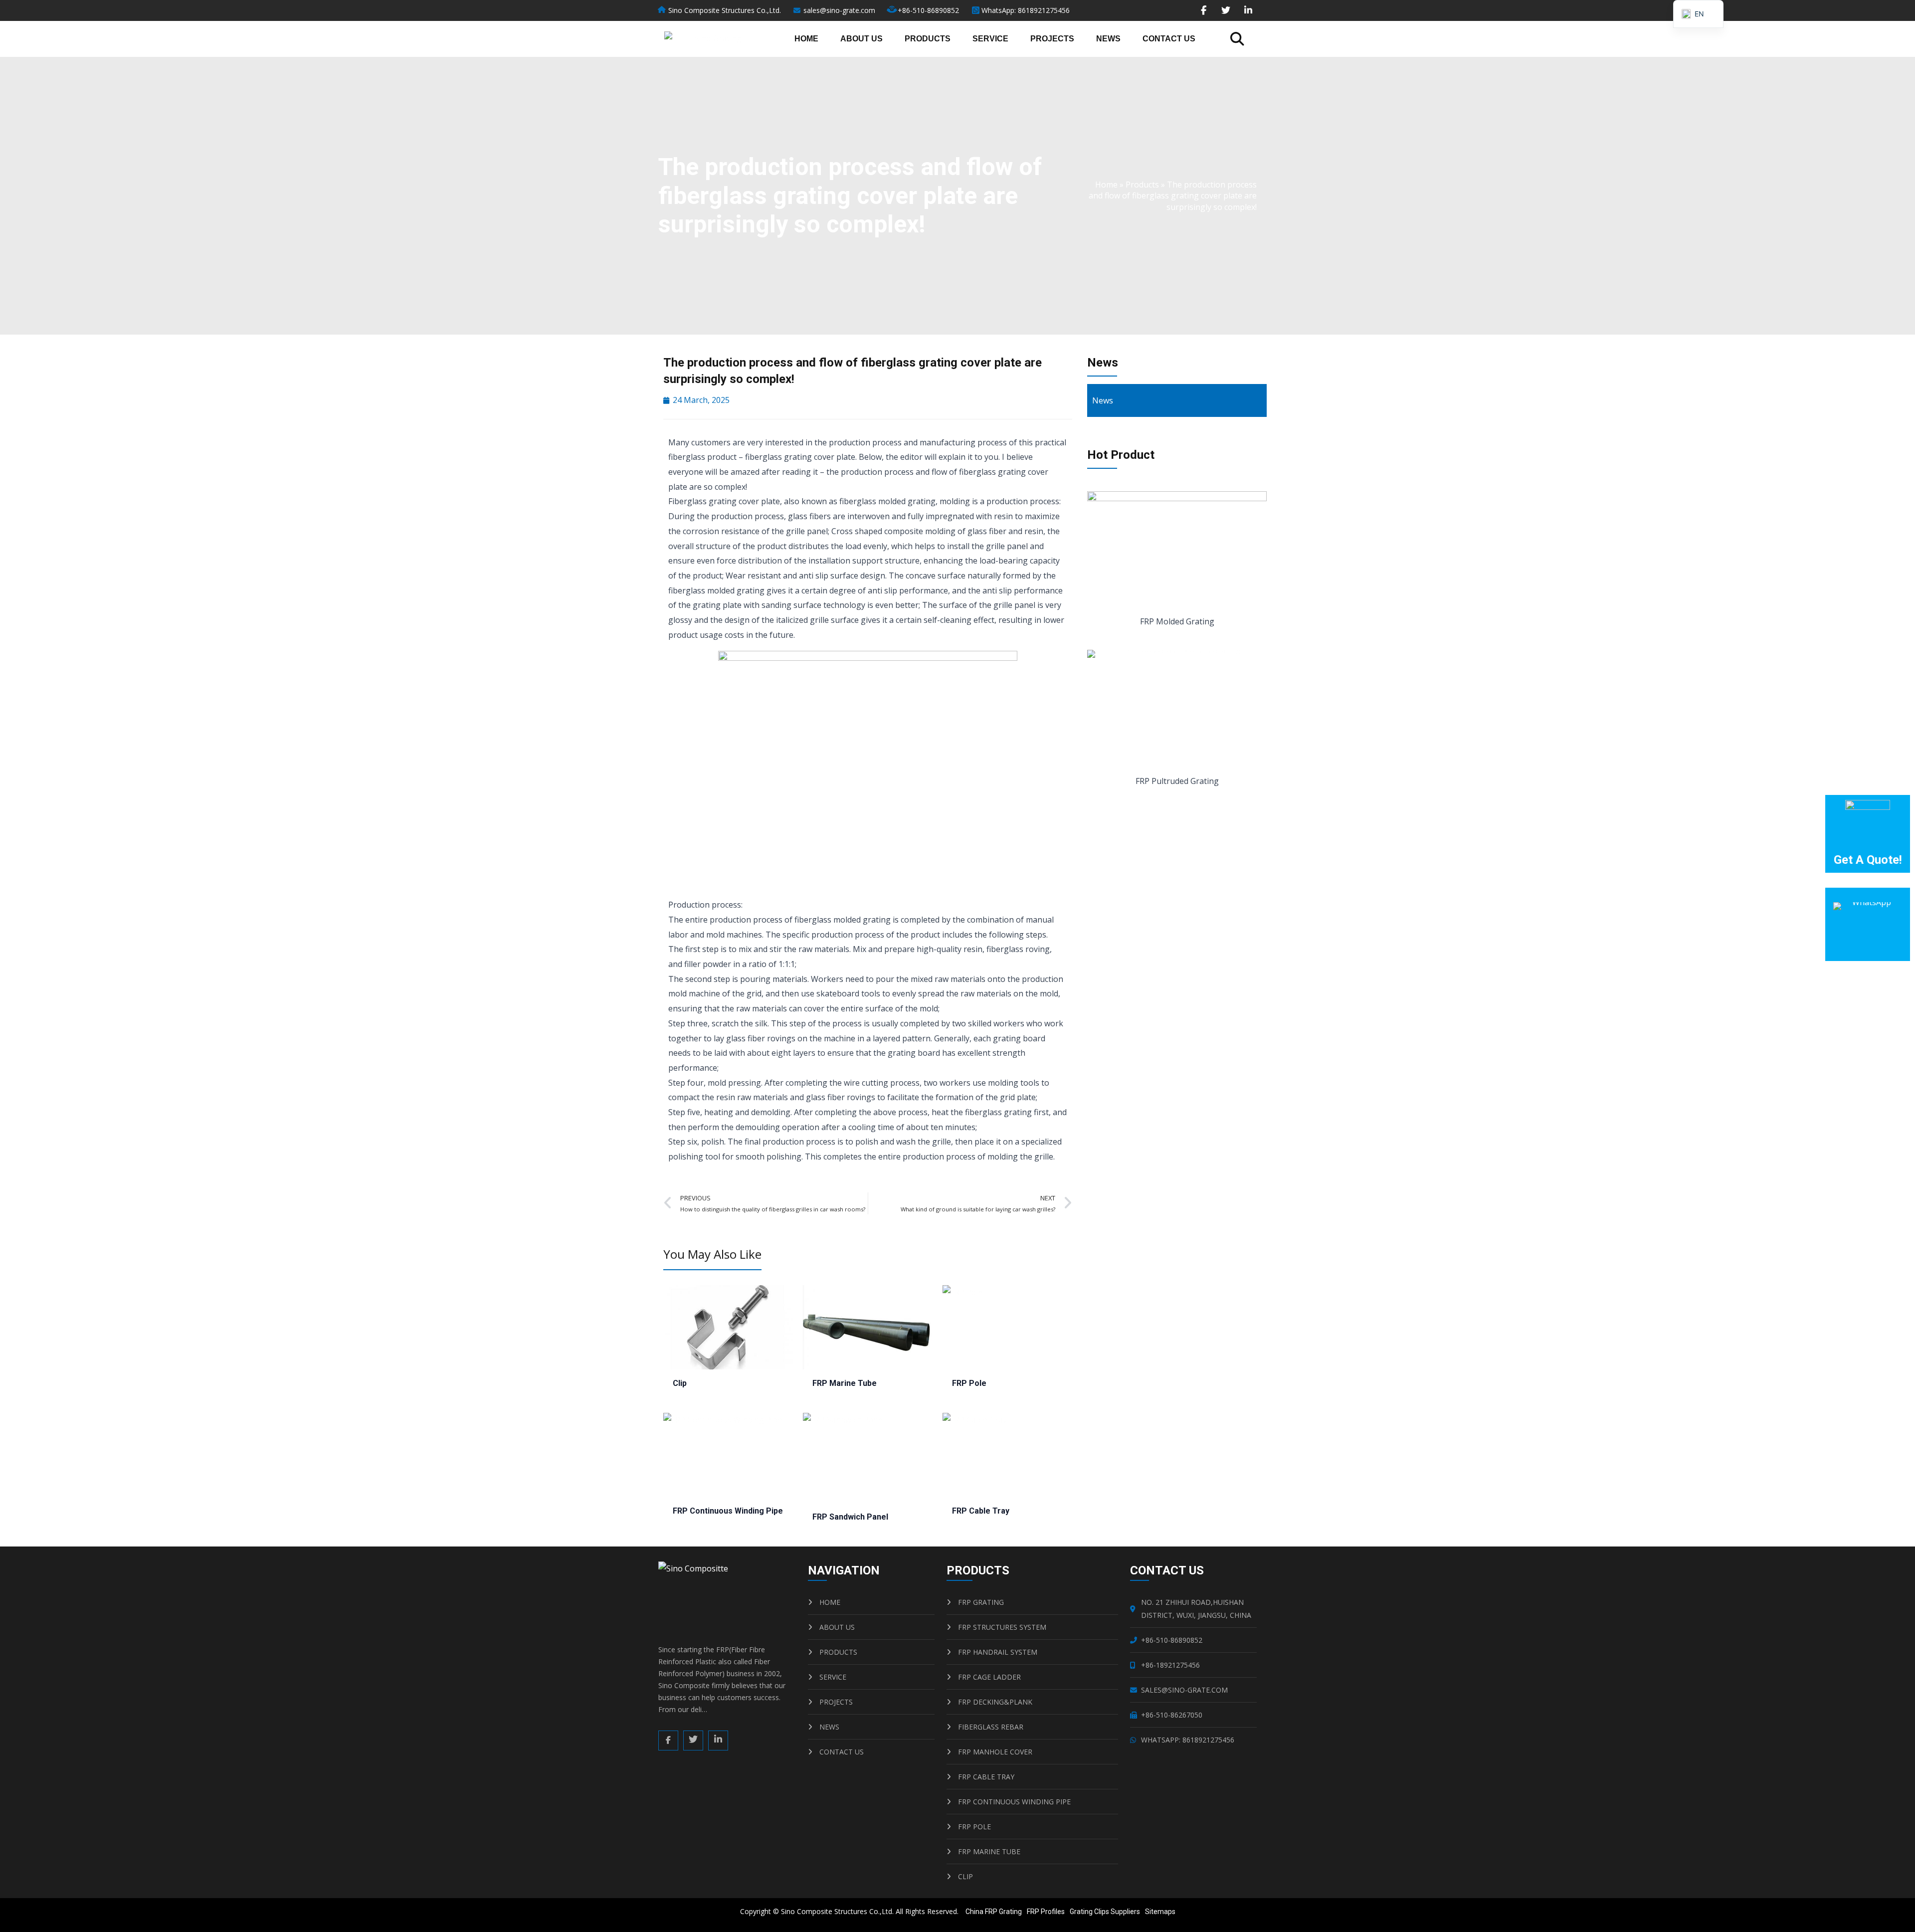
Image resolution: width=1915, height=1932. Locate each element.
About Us (862, 39)
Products (928, 39)
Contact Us (1169, 39)
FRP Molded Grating (1177, 621)
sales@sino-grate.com (839, 10)
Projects (1052, 39)
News (1108, 39)
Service (990, 39)
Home (806, 39)
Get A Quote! (1868, 860)
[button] (1237, 39)
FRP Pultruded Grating (1177, 781)
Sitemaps (1160, 1912)
